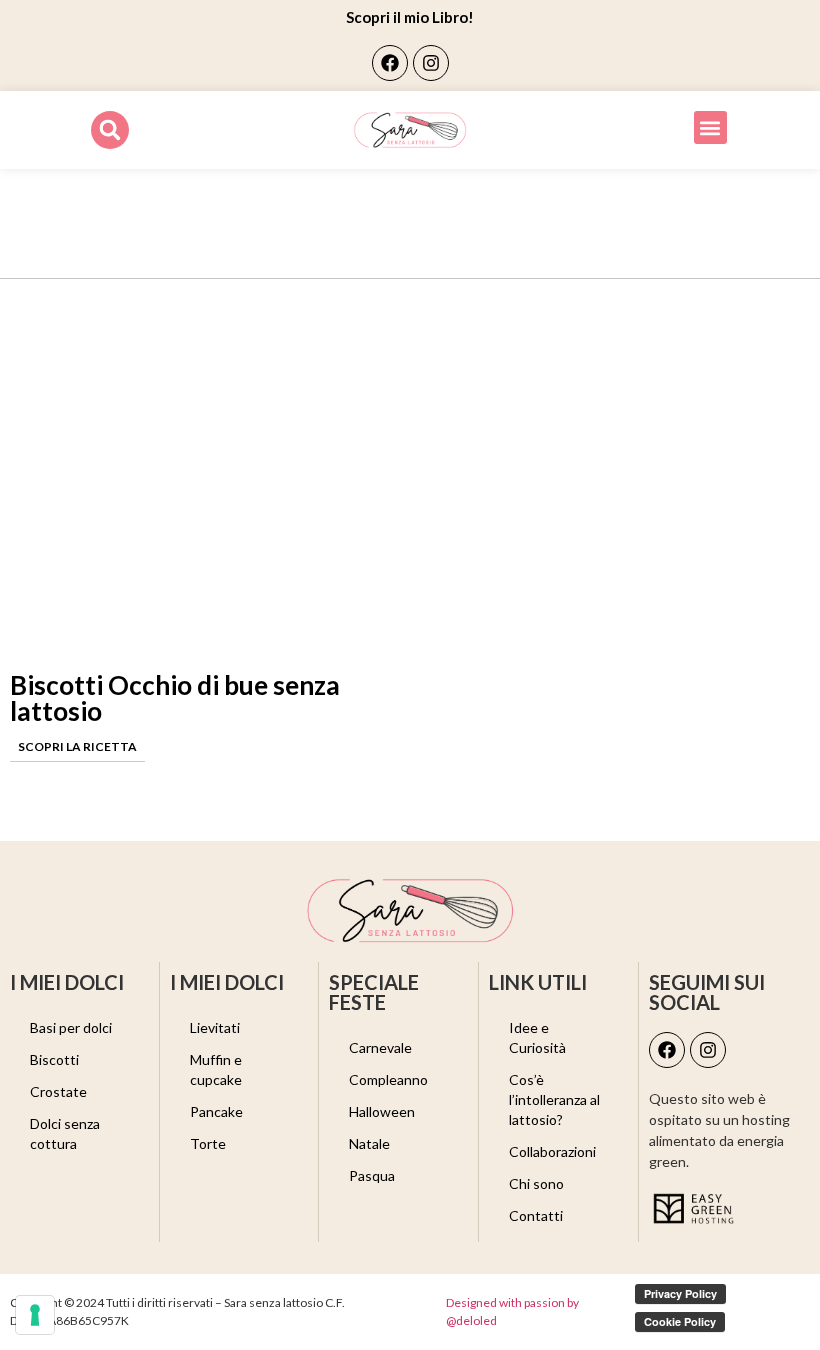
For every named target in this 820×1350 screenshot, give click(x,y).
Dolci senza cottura (65, 1133)
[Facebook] (390, 63)
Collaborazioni (552, 1151)
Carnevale (380, 1047)
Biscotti (54, 1059)
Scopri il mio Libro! (410, 17)
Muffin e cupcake (216, 1069)
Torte (208, 1143)
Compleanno (388, 1079)
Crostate (58, 1091)
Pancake (216, 1111)
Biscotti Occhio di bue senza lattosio (175, 698)
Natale (369, 1143)
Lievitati (215, 1027)
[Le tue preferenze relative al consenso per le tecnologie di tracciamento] (35, 1315)
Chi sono (536, 1183)
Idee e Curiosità (537, 1037)
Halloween (382, 1111)
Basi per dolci (71, 1027)
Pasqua (372, 1175)
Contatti (536, 1215)
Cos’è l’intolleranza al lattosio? (554, 1099)
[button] (110, 130)
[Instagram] (431, 63)
